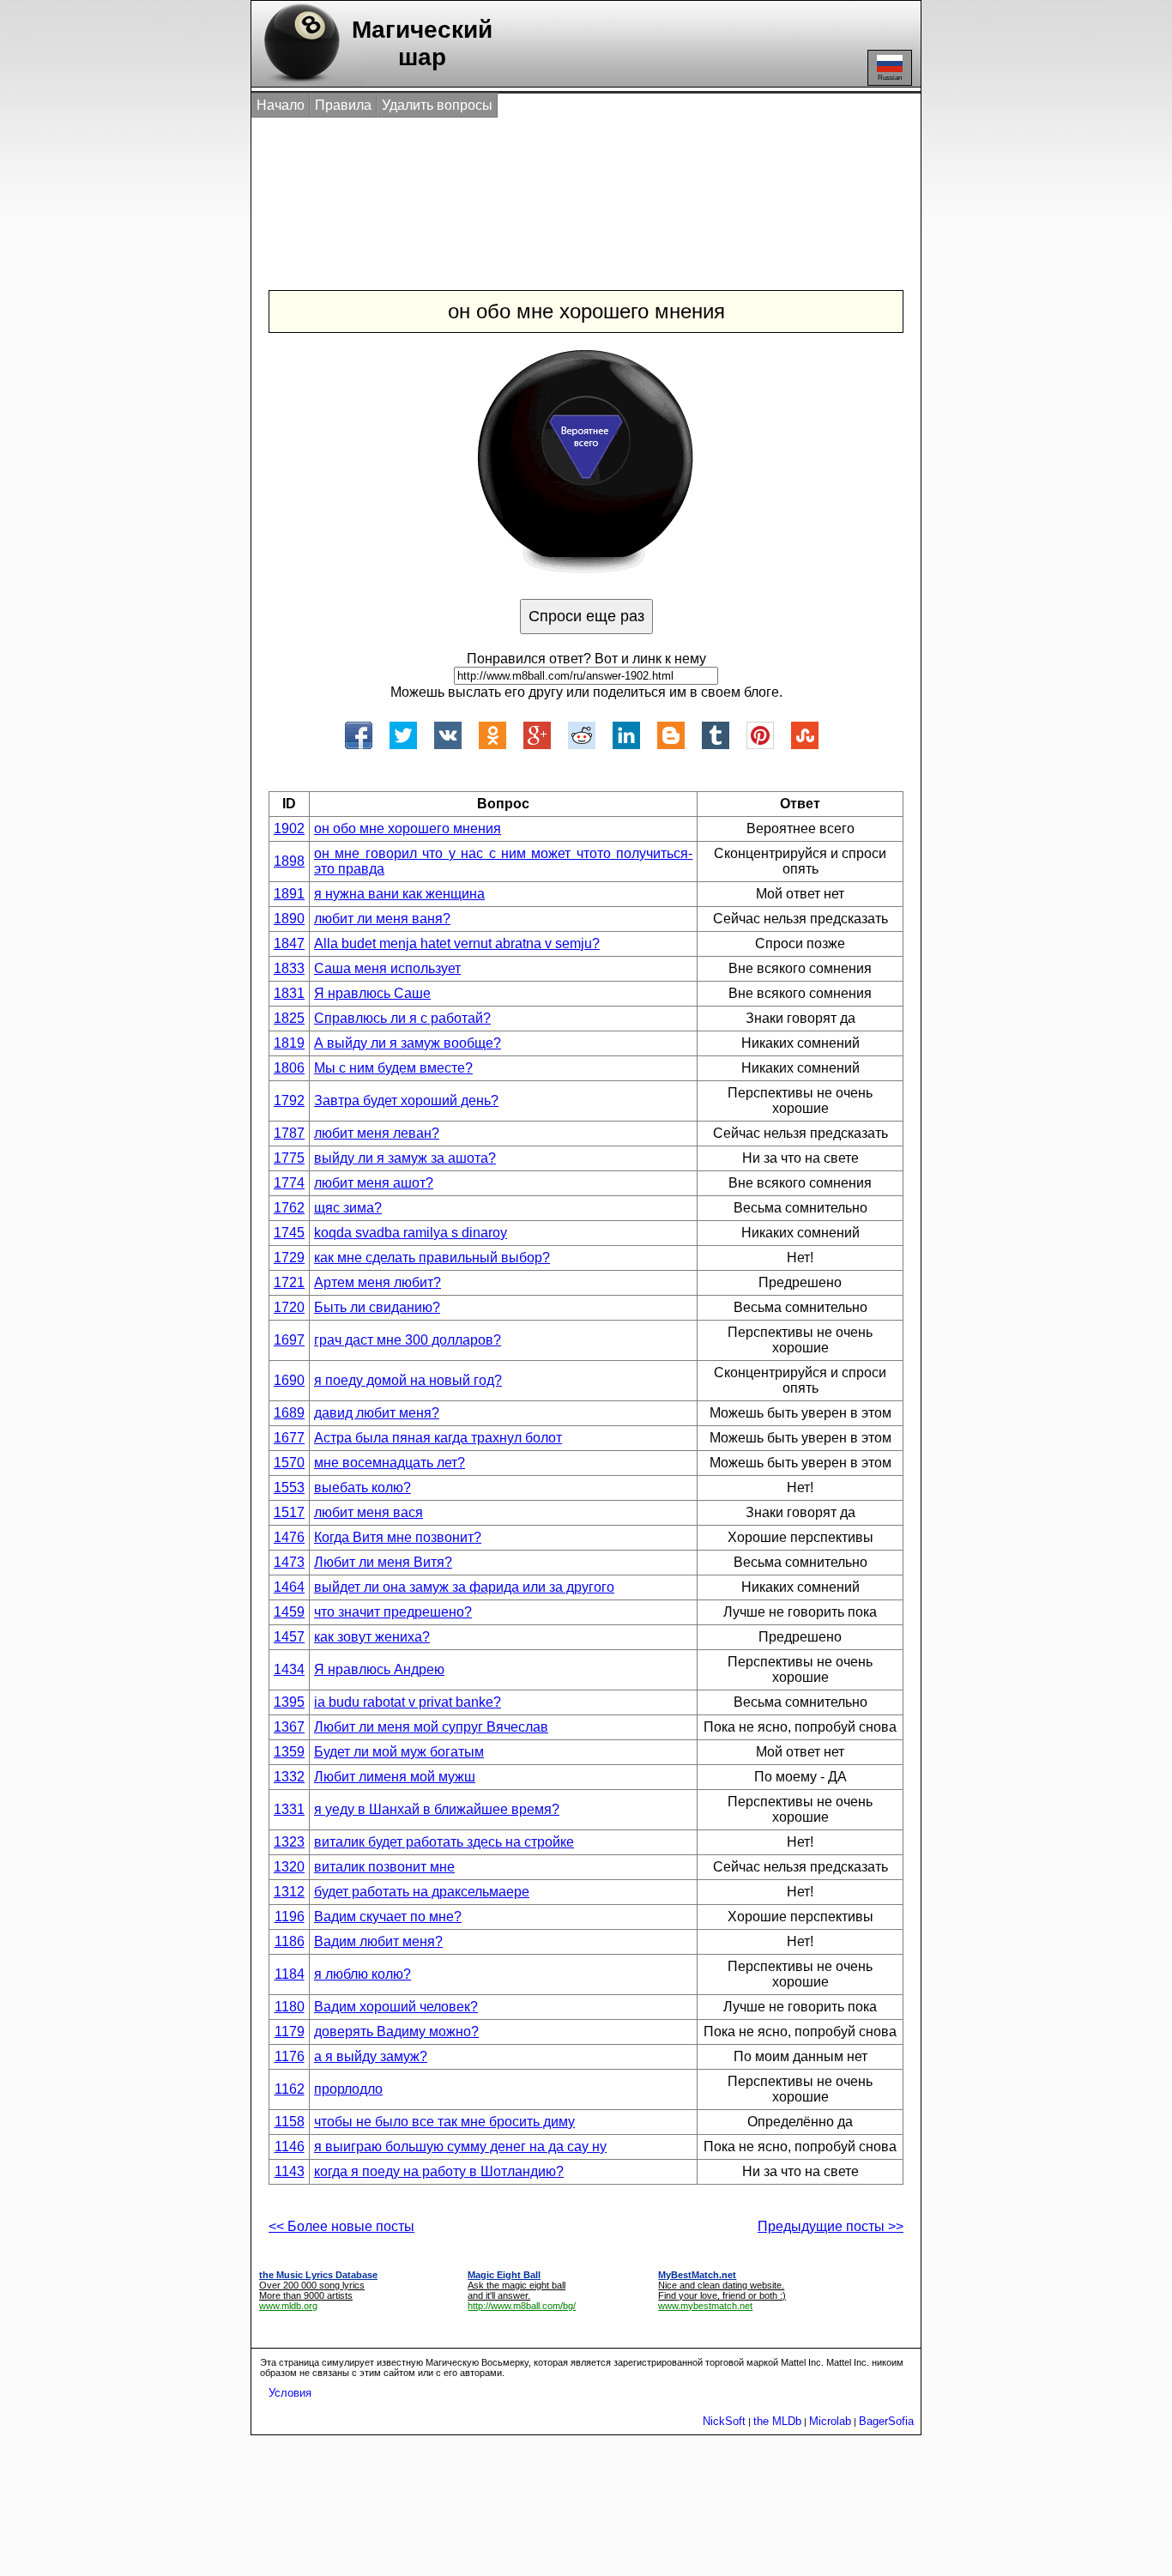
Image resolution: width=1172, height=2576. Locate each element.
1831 (289, 993)
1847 (289, 943)
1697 (289, 1340)
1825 (289, 1018)
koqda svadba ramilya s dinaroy (411, 1233)
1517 (289, 1512)
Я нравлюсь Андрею (379, 1669)
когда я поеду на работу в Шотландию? (439, 2171)
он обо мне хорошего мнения (408, 828)
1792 (289, 1101)
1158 (290, 2122)
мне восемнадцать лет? (390, 1463)
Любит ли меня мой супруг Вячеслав (431, 1727)
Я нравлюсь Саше (372, 993)
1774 (289, 1183)
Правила (343, 105)
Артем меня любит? (378, 1282)
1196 (290, 1917)
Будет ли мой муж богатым (399, 1752)
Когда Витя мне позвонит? (398, 1537)
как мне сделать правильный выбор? (432, 1258)
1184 (290, 1974)
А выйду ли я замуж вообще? (408, 1043)
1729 (289, 1258)
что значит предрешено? (393, 1612)
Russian (890, 78)
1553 (289, 1488)
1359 (289, 1752)
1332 (289, 1777)
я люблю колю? (362, 1974)
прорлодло (348, 2089)
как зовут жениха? (372, 1637)
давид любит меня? (377, 1413)
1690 (289, 1380)
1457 (289, 1637)
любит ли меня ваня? (382, 919)
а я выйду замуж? (371, 2056)
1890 (289, 919)
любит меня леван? (377, 1133)
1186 (290, 1941)
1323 (289, 1842)
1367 (289, 1727)
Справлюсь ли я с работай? (402, 1018)
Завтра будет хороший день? (406, 1101)
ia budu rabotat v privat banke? (408, 1702)
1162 (290, 2089)
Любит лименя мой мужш (395, 1777)
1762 (289, 1208)
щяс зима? (348, 1208)
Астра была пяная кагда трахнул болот (438, 1438)
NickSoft (724, 2421)
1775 (289, 1158)
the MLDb (777, 2421)
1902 (289, 828)
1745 (289, 1233)
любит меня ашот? (374, 1183)
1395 (289, 1702)
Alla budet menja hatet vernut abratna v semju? (457, 943)
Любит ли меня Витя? (383, 1562)
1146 (290, 2147)
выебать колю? (362, 1488)
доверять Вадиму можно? (396, 2032)
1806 (289, 1068)
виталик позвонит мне (384, 1867)
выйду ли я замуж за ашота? (405, 1158)
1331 (289, 1809)
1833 (289, 968)
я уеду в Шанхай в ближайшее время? (437, 1809)
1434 (289, 1669)
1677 (289, 1438)
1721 (289, 1282)
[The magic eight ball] (298, 82)
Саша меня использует (387, 968)
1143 (290, 2171)
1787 (289, 1133)
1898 (289, 861)
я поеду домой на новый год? (408, 1380)
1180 (290, 2007)
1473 (289, 1562)
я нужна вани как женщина (399, 894)
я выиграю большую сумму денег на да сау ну (460, 2147)
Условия (290, 2393)
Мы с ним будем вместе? (393, 1068)
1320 (289, 1867)
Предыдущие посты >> (831, 2226)
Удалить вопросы (437, 105)
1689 (289, 1413)
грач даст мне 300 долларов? (408, 1340)
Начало (281, 105)
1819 (289, 1043)
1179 (290, 2032)
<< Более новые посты (341, 2226)
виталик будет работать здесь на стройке (444, 1842)
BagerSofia (886, 2421)
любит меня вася (369, 1512)
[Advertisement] (568, 187)
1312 (289, 1892)
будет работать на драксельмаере (422, 1892)
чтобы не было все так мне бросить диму (444, 2122)
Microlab (830, 2421)
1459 (289, 1612)
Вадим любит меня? (378, 1941)
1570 (289, 1463)
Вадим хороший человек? (396, 2007)
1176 (290, 2056)
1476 (289, 1537)
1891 (289, 894)
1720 (289, 1307)
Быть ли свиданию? (377, 1307)
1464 (289, 1587)
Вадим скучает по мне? (388, 1917)
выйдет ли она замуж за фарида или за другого (464, 1587)
